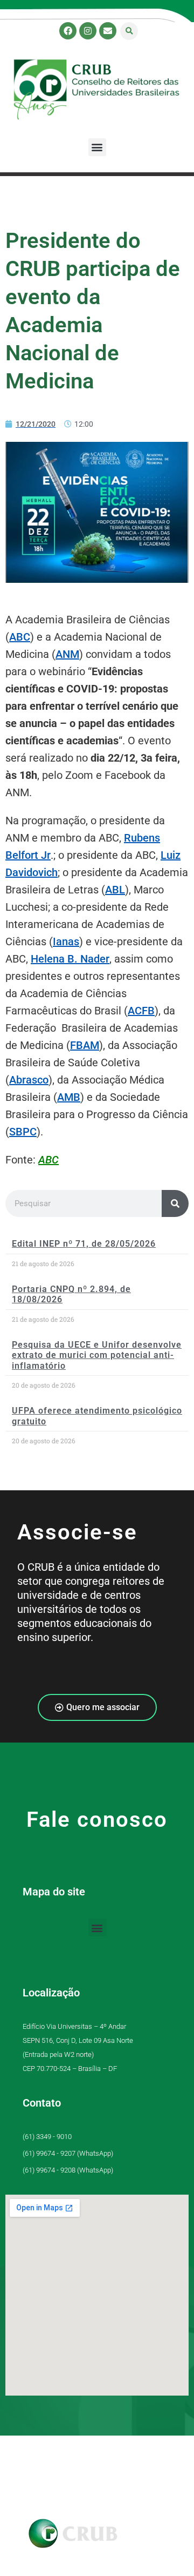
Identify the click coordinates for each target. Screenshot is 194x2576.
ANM (67, 654)
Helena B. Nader (70, 959)
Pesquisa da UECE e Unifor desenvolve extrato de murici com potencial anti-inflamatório (97, 1355)
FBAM (85, 1045)
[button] (129, 31)
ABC (20, 637)
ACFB (141, 1011)
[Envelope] (108, 31)
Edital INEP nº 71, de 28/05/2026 (84, 1244)
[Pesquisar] (175, 1203)
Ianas (66, 941)
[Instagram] (88, 31)
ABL (115, 890)
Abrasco (29, 1080)
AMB (69, 1097)
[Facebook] (68, 31)
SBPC (23, 1132)
